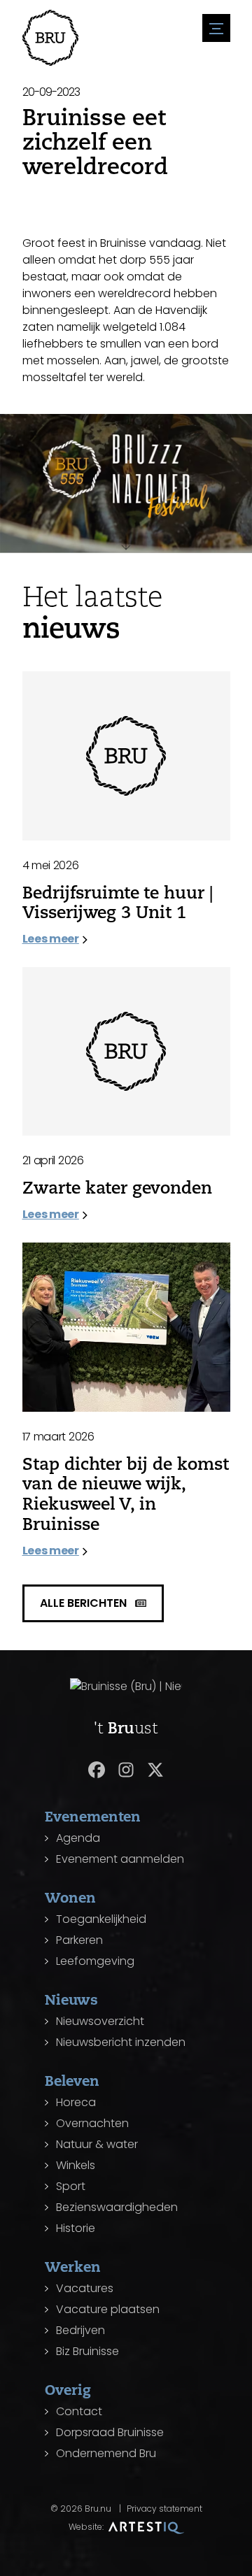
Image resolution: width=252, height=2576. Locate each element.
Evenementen (93, 1816)
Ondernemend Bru (106, 2453)
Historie (76, 2228)
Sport (71, 2186)
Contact (79, 2411)
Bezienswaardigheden (117, 2207)
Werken (73, 2267)
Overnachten (92, 2123)
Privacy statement (164, 2509)
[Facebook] (97, 1770)
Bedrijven (80, 2330)
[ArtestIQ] (146, 2527)
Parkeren (79, 1940)
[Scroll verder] (126, 535)
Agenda (78, 1838)
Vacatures (85, 2288)
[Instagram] (126, 1770)
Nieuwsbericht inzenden (121, 2042)
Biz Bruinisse (87, 2351)
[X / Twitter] (155, 1770)
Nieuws (71, 1999)
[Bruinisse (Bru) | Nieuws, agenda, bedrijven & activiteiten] (50, 38)
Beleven (72, 2081)
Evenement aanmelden (120, 1859)
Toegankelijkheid (101, 1919)
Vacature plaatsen (108, 2309)
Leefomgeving (95, 1961)
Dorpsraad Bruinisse (110, 2432)
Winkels (76, 2165)
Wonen (70, 1897)
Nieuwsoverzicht (100, 2021)
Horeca (76, 2102)
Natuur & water (97, 2144)
